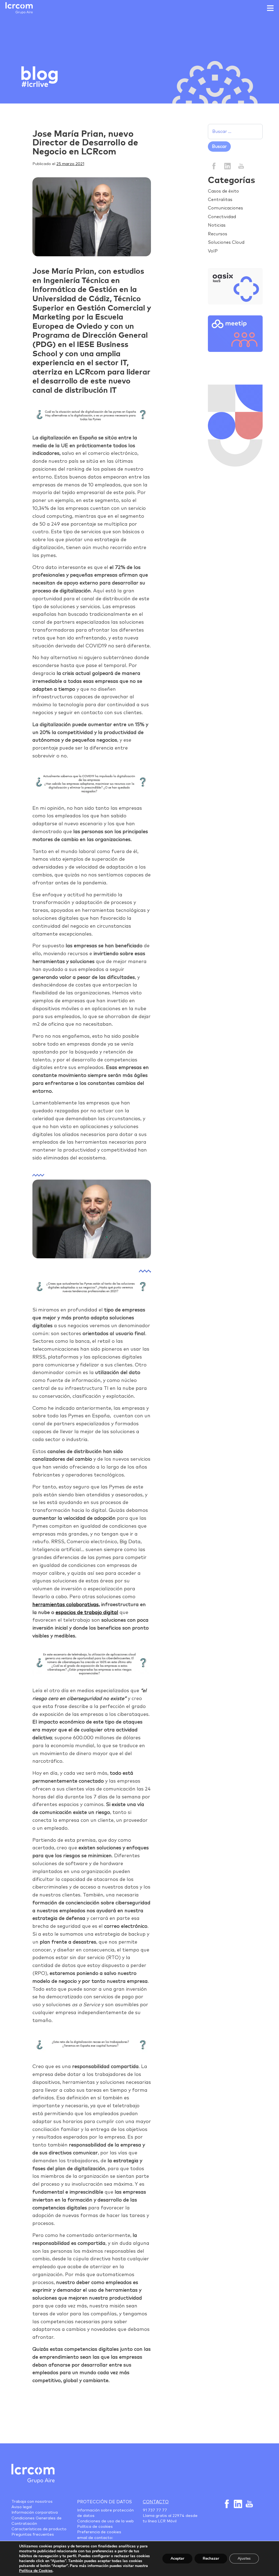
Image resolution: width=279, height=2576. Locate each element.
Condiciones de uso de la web (105, 2521)
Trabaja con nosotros (32, 2502)
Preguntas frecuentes (33, 2535)
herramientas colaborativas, (66, 1605)
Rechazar (211, 2558)
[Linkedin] (227, 166)
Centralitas (220, 200)
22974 (178, 2516)
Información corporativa (35, 2513)
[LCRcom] (19, 8)
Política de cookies (95, 2527)
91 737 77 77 (155, 2510)
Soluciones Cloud (226, 242)
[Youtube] (249, 2504)
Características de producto (39, 2529)
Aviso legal (22, 2507)
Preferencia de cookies (99, 2532)
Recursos (218, 234)
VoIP (213, 251)
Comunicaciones (225, 208)
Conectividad (222, 217)
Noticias (217, 225)
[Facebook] (214, 166)
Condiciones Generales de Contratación (37, 2521)
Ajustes (244, 2558)
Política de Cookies (36, 2571)
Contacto (156, 2502)
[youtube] (241, 166)
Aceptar (177, 2558)
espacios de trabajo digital (87, 1613)
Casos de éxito (223, 191)
